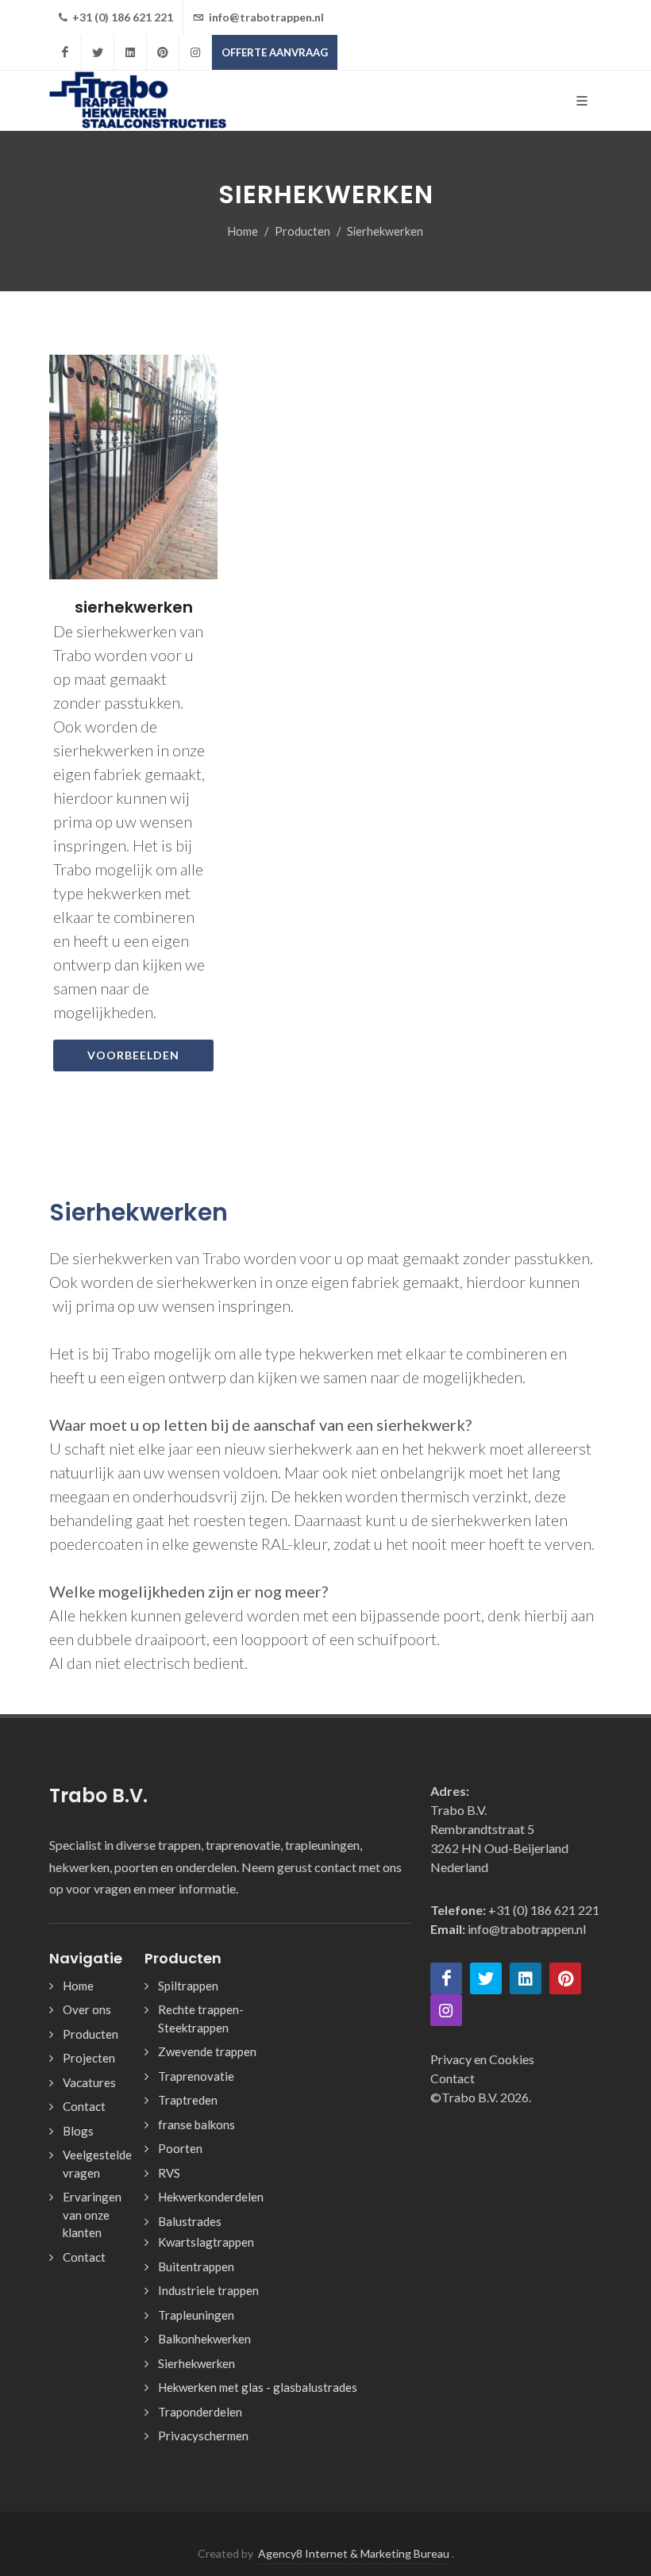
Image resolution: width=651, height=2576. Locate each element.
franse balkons (196, 2124)
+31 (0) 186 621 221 (121, 17)
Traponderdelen (200, 2412)
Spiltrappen (188, 1986)
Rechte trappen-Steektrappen (201, 2019)
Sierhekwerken (196, 2363)
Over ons (87, 2009)
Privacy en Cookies (482, 2059)
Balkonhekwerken (204, 2339)
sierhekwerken (134, 606)
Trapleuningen (196, 2315)
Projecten (89, 2058)
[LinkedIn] (130, 52)
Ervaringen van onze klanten (92, 2215)
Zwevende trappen (207, 2051)
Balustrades (190, 2221)
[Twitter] (98, 52)
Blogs (78, 2131)
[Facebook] (65, 52)
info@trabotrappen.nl (265, 17)
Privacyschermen (203, 2436)
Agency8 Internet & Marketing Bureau (354, 2553)
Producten (302, 231)
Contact (84, 2106)
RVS (169, 2173)
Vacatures (89, 2082)
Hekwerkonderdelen (211, 2197)
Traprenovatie (196, 2076)
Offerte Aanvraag (275, 52)
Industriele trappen (208, 2290)
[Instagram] (195, 52)
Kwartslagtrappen (206, 2242)
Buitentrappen (196, 2266)
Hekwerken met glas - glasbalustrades (258, 2387)
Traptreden (188, 2100)
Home (243, 231)
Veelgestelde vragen (97, 2164)
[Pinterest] (163, 52)
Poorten (180, 2148)
